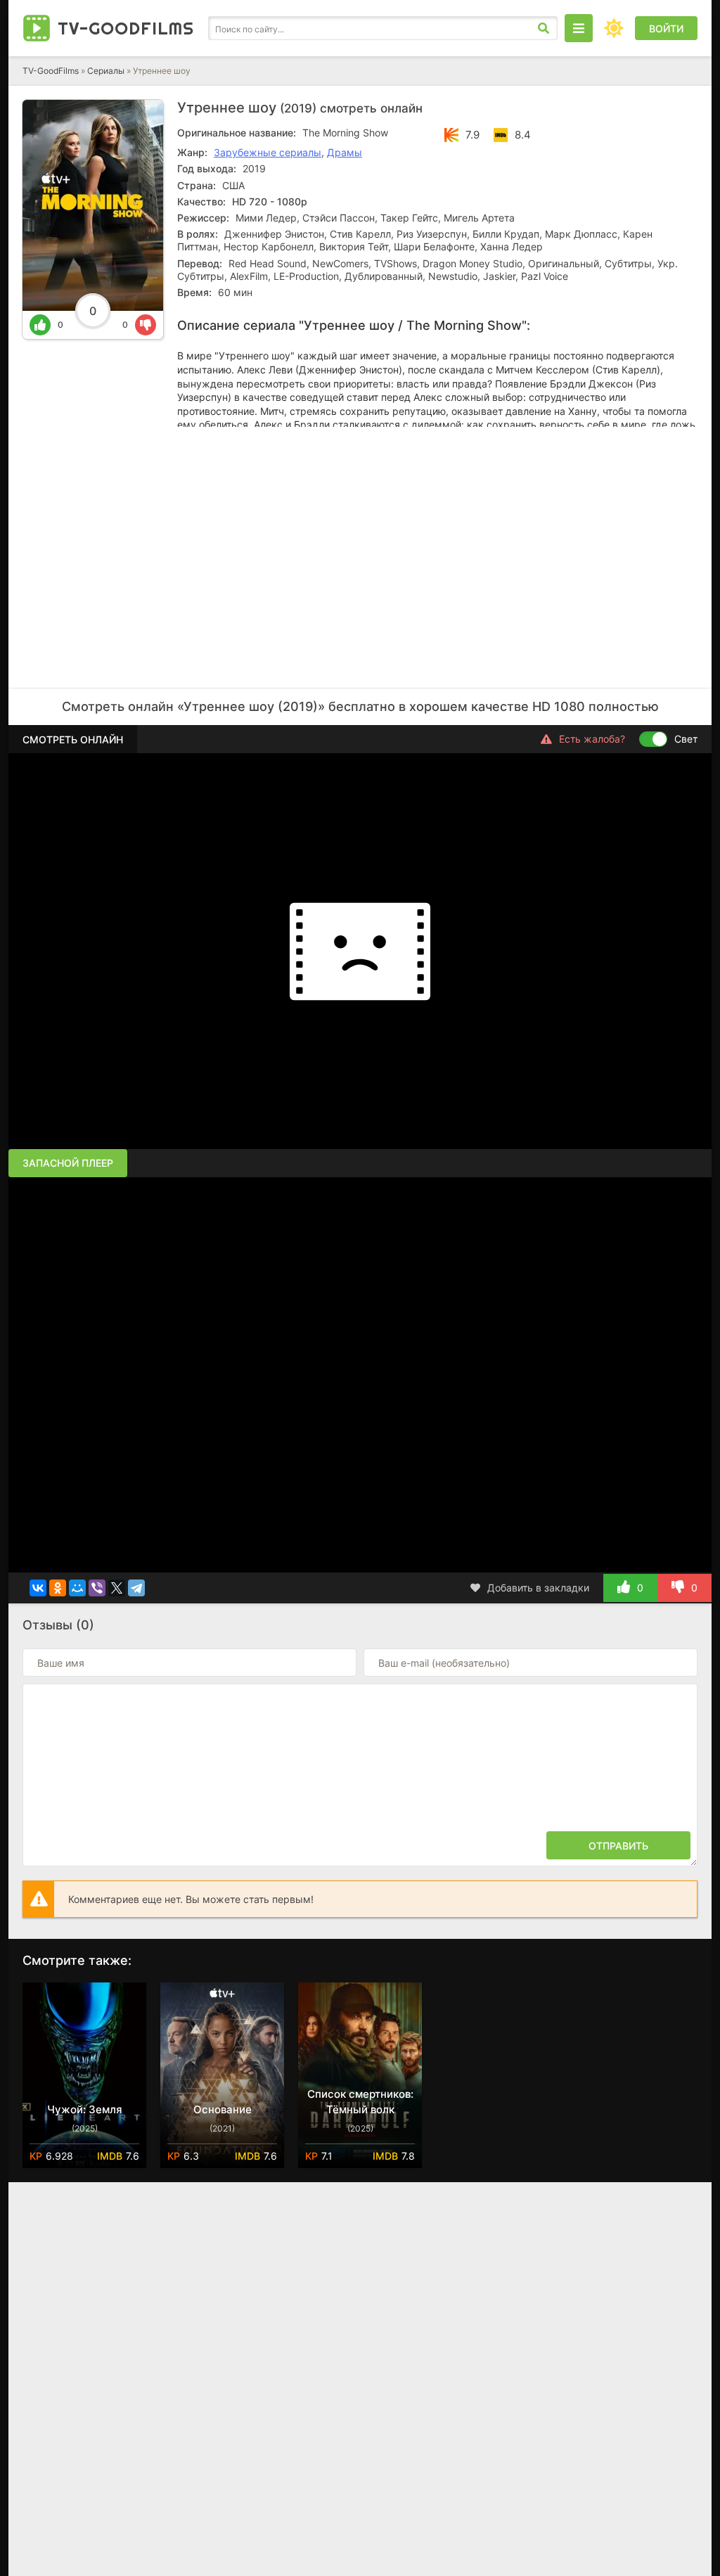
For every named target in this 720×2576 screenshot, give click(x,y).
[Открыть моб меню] (579, 28)
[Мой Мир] (77, 1588)
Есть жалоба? (592, 739)
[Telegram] (136, 1588)
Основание (223, 2109)
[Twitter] (117, 1588)
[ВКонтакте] (38, 1588)
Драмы (345, 152)
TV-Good (126, 28)
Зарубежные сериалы (268, 152)
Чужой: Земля (85, 2109)
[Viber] (97, 1588)
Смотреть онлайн (73, 739)
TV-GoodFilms (51, 71)
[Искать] (544, 28)
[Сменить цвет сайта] (614, 28)
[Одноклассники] (58, 1588)
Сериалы (106, 71)
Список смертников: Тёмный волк (360, 2102)
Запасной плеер (68, 1163)
